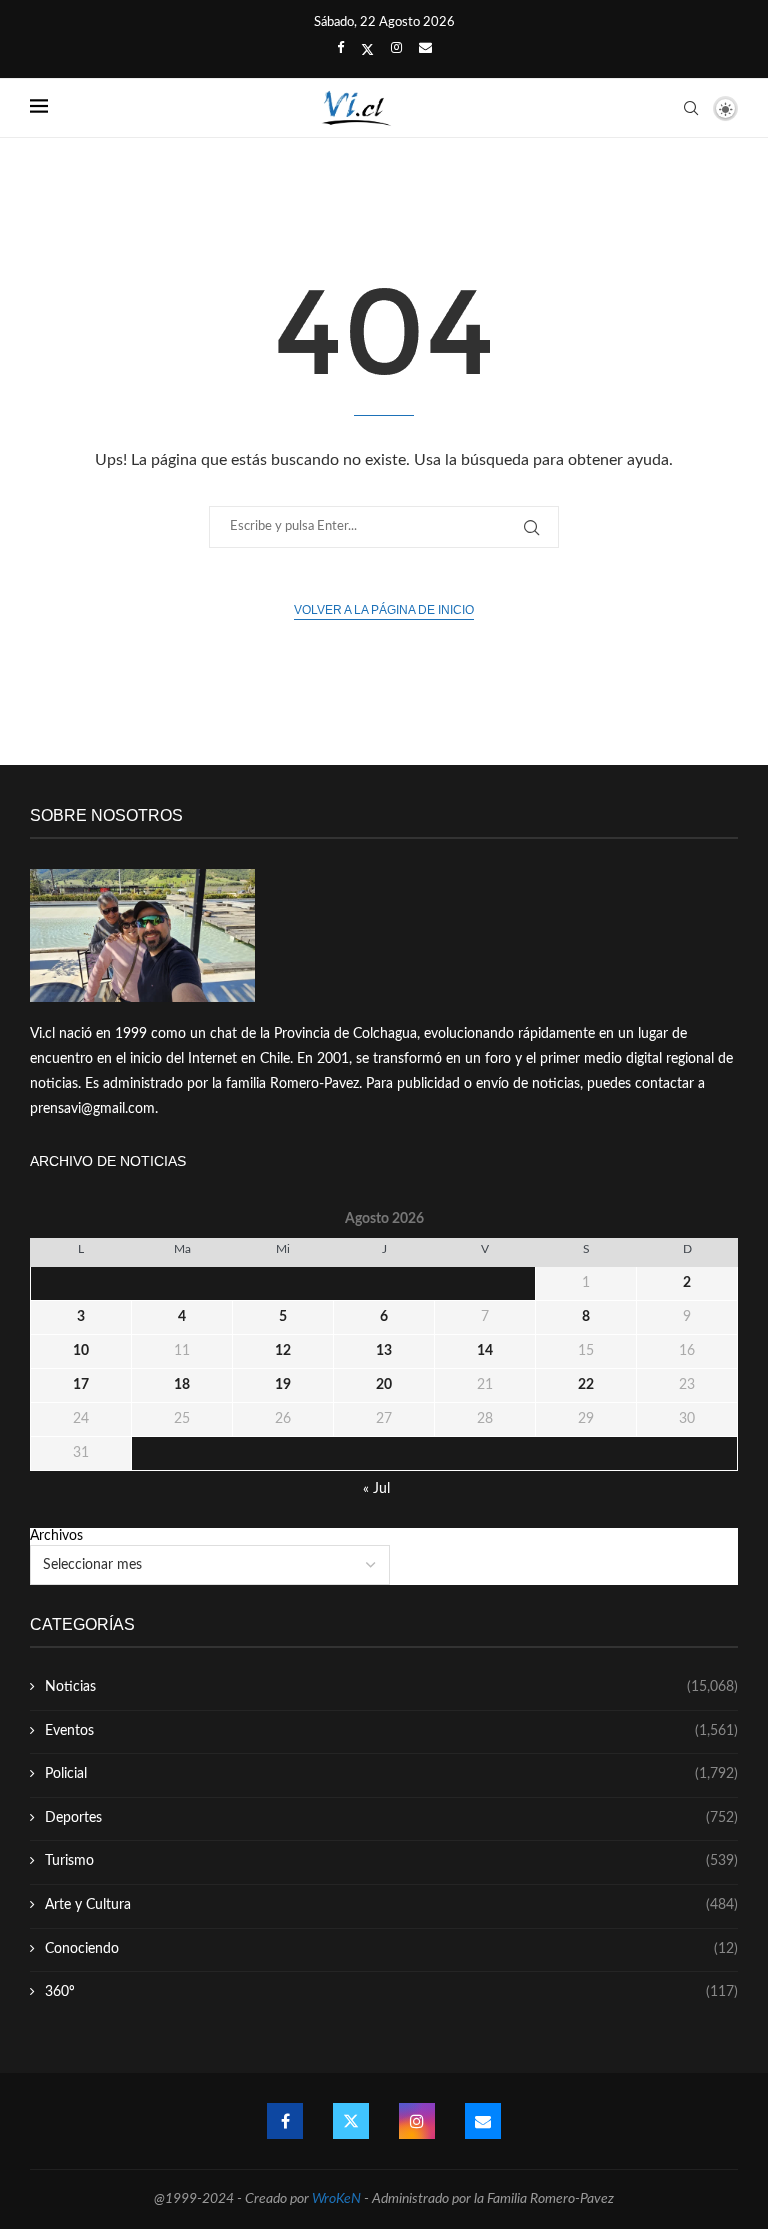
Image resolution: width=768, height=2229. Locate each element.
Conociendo (391, 1949)
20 (384, 1385)
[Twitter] (367, 50)
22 (586, 1385)
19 (283, 1385)
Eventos (391, 1731)
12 (283, 1351)
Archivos (56, 1536)
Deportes (391, 1818)
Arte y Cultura (391, 1905)
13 (384, 1351)
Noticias (391, 1687)
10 (81, 1351)
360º (391, 1992)
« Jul (376, 1489)
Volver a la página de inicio (384, 610)
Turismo (391, 1861)
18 (182, 1385)
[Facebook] (340, 49)
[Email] (425, 49)
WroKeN (336, 2199)
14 (485, 1351)
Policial (391, 1774)
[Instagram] (396, 49)
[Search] (691, 108)
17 (81, 1385)
